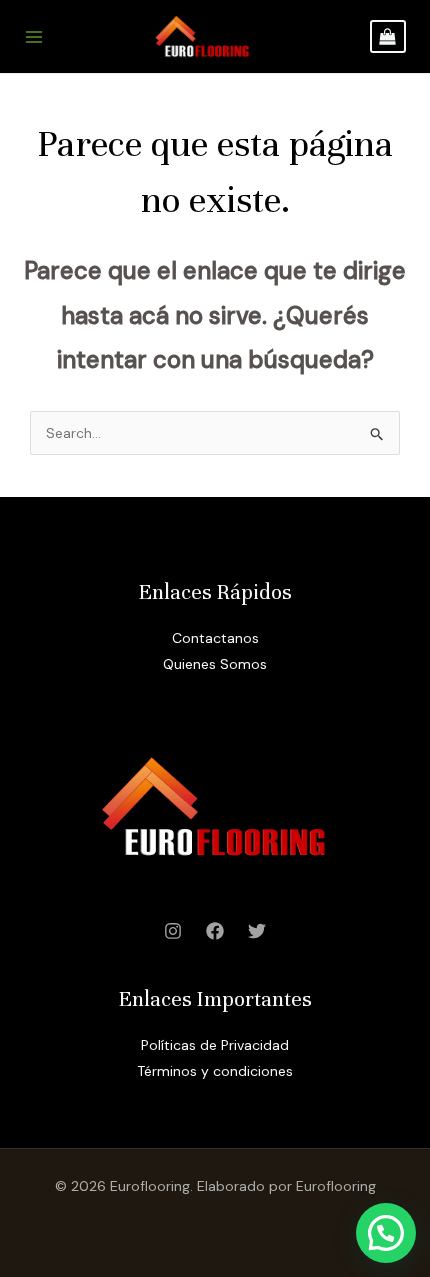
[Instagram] (173, 931)
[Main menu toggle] (34, 37)
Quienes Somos (215, 664)
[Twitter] (257, 931)
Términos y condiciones (215, 1071)
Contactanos (215, 638)
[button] (386, 1233)
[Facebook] (215, 931)
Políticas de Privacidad (215, 1045)
